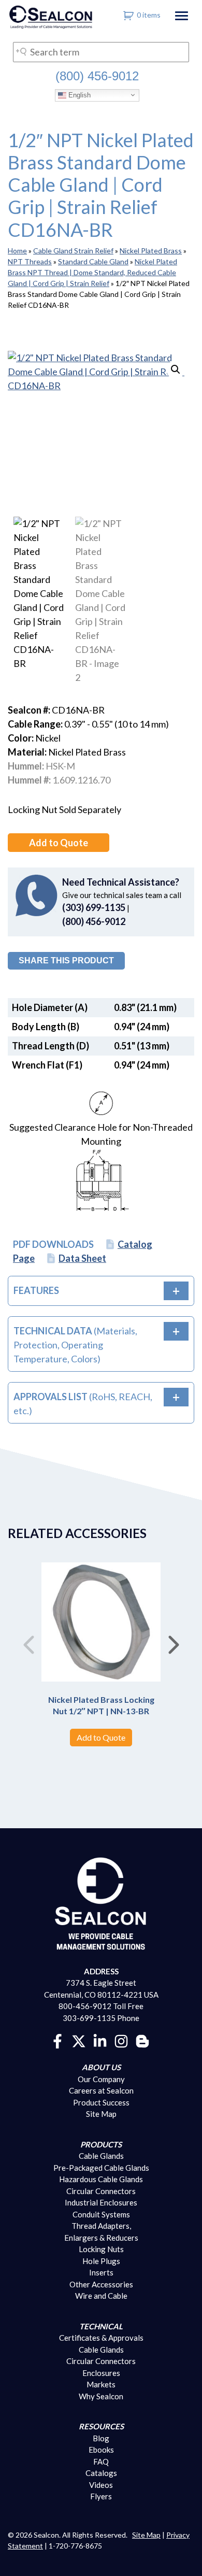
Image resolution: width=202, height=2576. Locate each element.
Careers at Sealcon (101, 2090)
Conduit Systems (101, 2214)
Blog (101, 2438)
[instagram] (121, 2040)
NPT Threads (30, 261)
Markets (101, 2384)
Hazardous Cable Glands (101, 2179)
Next (174, 1641)
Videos (101, 2485)
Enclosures (101, 2373)
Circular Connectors (101, 2191)
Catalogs (101, 2473)
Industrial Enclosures (101, 2202)
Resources (101, 2426)
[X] (79, 2040)
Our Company (101, 2079)
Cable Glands (101, 2156)
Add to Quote (59, 843)
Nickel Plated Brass (151, 251)
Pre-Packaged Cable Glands (101, 2168)
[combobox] (101, 52)
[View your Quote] (129, 15)
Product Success (101, 2102)
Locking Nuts (101, 2249)
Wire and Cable (101, 2296)
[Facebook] (57, 2040)
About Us (101, 2067)
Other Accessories (101, 2284)
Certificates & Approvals (101, 2338)
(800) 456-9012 (97, 76)
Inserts (101, 2272)
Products (101, 2144)
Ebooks (101, 2450)
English (78, 95)
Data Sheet (82, 1258)
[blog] (142, 2040)
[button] (176, 369)
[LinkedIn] (100, 2040)
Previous (28, 1641)
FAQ (101, 2461)
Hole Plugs (101, 2261)
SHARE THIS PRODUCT (66, 960)
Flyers (101, 2496)
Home (17, 251)
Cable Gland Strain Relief (73, 251)
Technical (101, 2326)
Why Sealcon (101, 2396)
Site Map (101, 2114)
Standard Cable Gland (93, 261)
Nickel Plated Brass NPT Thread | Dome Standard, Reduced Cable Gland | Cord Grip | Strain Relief (92, 272)
